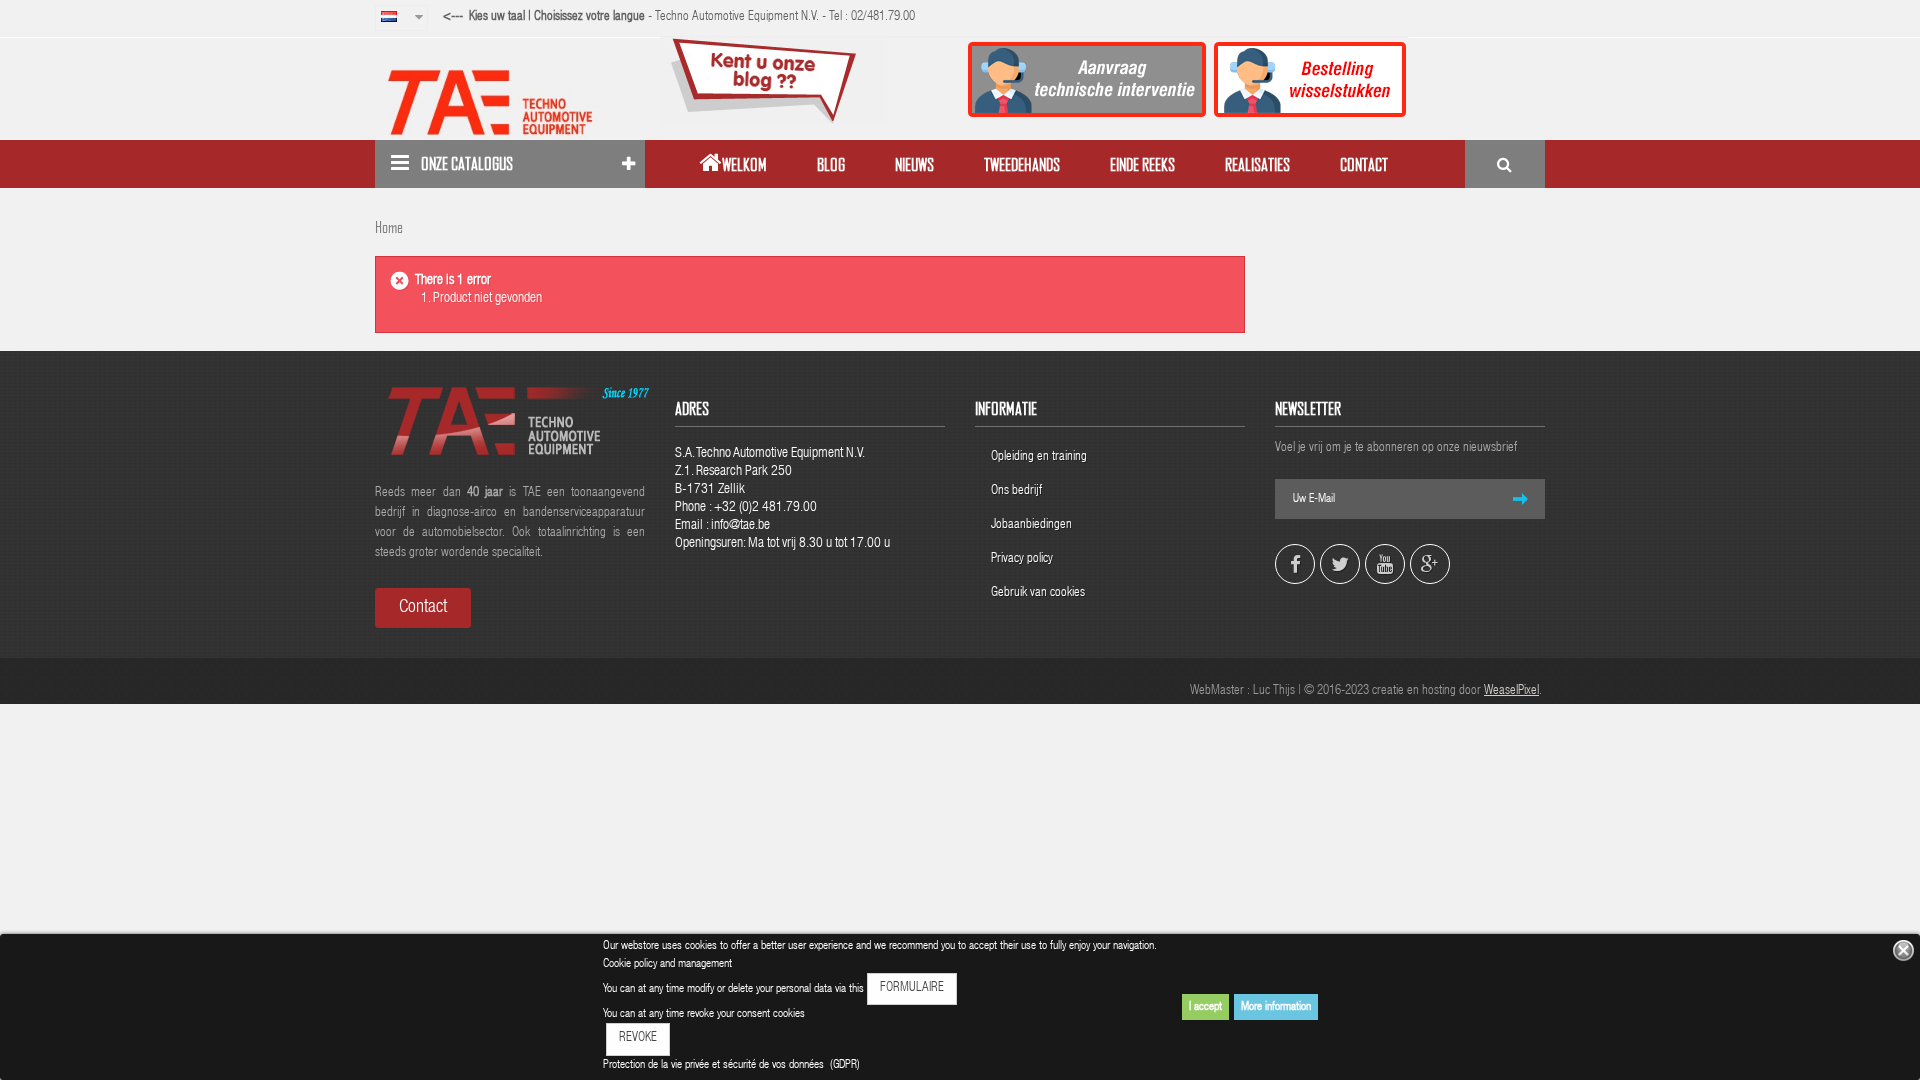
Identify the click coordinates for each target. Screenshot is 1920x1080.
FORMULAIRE (912, 988)
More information (1276, 1007)
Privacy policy (1023, 559)
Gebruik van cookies (1038, 593)
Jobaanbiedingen (1031, 525)
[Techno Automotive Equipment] (510, 102)
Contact (423, 608)
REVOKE (638, 1038)
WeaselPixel (1511, 691)
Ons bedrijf (1016, 491)
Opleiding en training (1039, 457)
